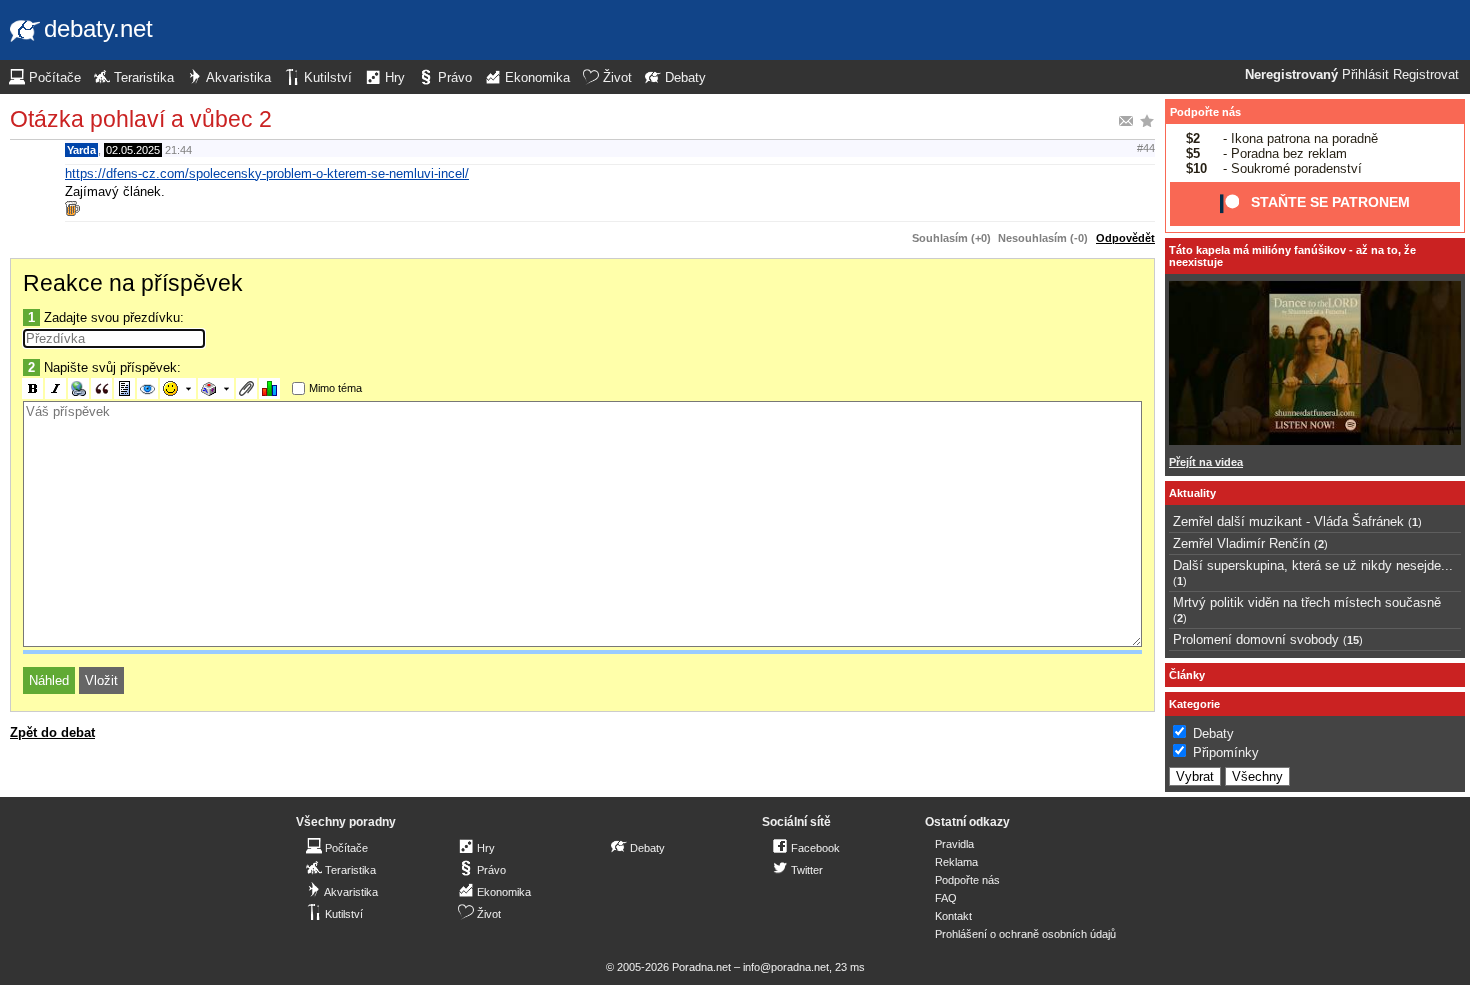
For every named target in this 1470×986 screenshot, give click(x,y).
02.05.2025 (133, 150)
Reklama (956, 862)
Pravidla (954, 844)
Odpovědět (1125, 238)
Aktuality (1192, 493)
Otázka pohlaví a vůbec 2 (141, 119)
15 (1353, 640)
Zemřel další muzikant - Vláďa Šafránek (1288, 521)
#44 (1146, 148)
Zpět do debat (52, 732)
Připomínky (1226, 752)
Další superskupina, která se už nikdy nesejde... (1313, 565)
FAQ (946, 898)
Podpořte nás (1205, 112)
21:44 (178, 150)
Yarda (81, 150)
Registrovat (1426, 75)
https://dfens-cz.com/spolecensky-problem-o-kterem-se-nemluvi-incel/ (267, 173)
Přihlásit (1365, 75)
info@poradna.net (786, 967)
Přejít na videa (1206, 462)
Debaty (1213, 733)
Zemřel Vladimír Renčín (1241, 543)
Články (1187, 675)
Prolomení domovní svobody (1256, 639)
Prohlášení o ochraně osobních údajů (1025, 934)
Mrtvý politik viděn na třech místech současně (1307, 602)
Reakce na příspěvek (133, 283)
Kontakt (953, 916)
